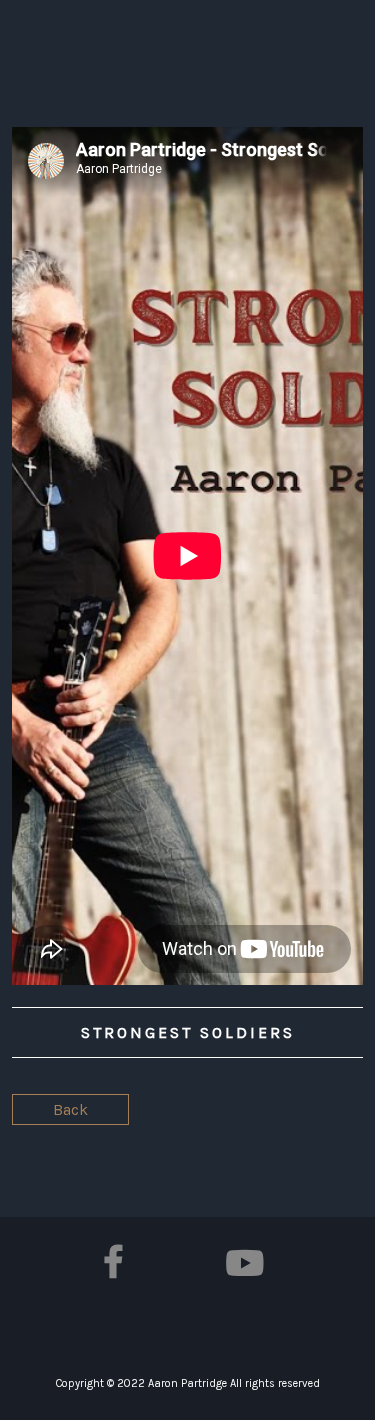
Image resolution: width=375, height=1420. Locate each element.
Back (70, 1109)
